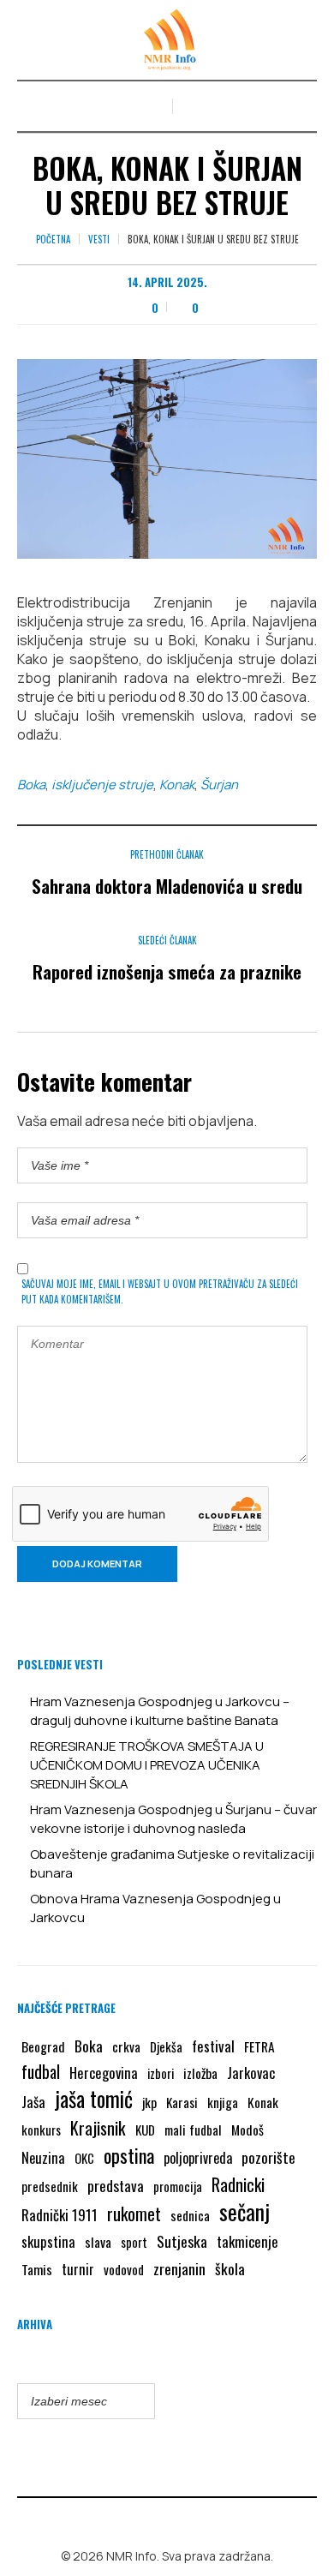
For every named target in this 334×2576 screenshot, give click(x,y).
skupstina (48, 2241)
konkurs (41, 2130)
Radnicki (238, 2184)
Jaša (33, 2102)
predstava (116, 2186)
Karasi (182, 2102)
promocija (178, 2186)
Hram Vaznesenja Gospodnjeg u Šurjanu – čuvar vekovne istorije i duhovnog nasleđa (173, 1819)
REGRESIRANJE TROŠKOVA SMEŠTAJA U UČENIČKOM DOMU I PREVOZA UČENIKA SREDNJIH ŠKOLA (147, 1765)
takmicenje (248, 2241)
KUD (145, 2130)
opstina (129, 2155)
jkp (149, 2102)
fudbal (41, 2072)
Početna (53, 239)
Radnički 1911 (60, 2215)
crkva (126, 2046)
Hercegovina (104, 2073)
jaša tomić (94, 2099)
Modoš (248, 2130)
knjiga (223, 2102)
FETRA (259, 2046)
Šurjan (219, 785)
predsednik (50, 2186)
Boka (31, 785)
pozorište (268, 2157)
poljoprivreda (198, 2158)
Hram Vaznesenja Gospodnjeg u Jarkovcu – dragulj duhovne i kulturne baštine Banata (160, 1711)
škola (230, 2268)
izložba (200, 2073)
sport (134, 2242)
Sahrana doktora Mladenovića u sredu (167, 886)
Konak (177, 785)
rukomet (134, 2214)
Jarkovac (251, 2073)
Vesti (99, 239)
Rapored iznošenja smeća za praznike (167, 971)
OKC (84, 2158)
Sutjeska (182, 2241)
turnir (78, 2269)
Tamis (37, 2269)
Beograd (43, 2046)
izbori (161, 2073)
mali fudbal (193, 2130)
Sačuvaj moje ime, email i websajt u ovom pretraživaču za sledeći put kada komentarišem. (160, 1291)
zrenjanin (179, 2268)
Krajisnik (98, 2128)
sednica (190, 2215)
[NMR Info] (167, 40)
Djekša (166, 2046)
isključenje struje (102, 785)
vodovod (124, 2269)
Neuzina (43, 2157)
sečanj (245, 2212)
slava (98, 2242)
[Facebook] (155, 2519)
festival (213, 2046)
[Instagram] (180, 2519)
